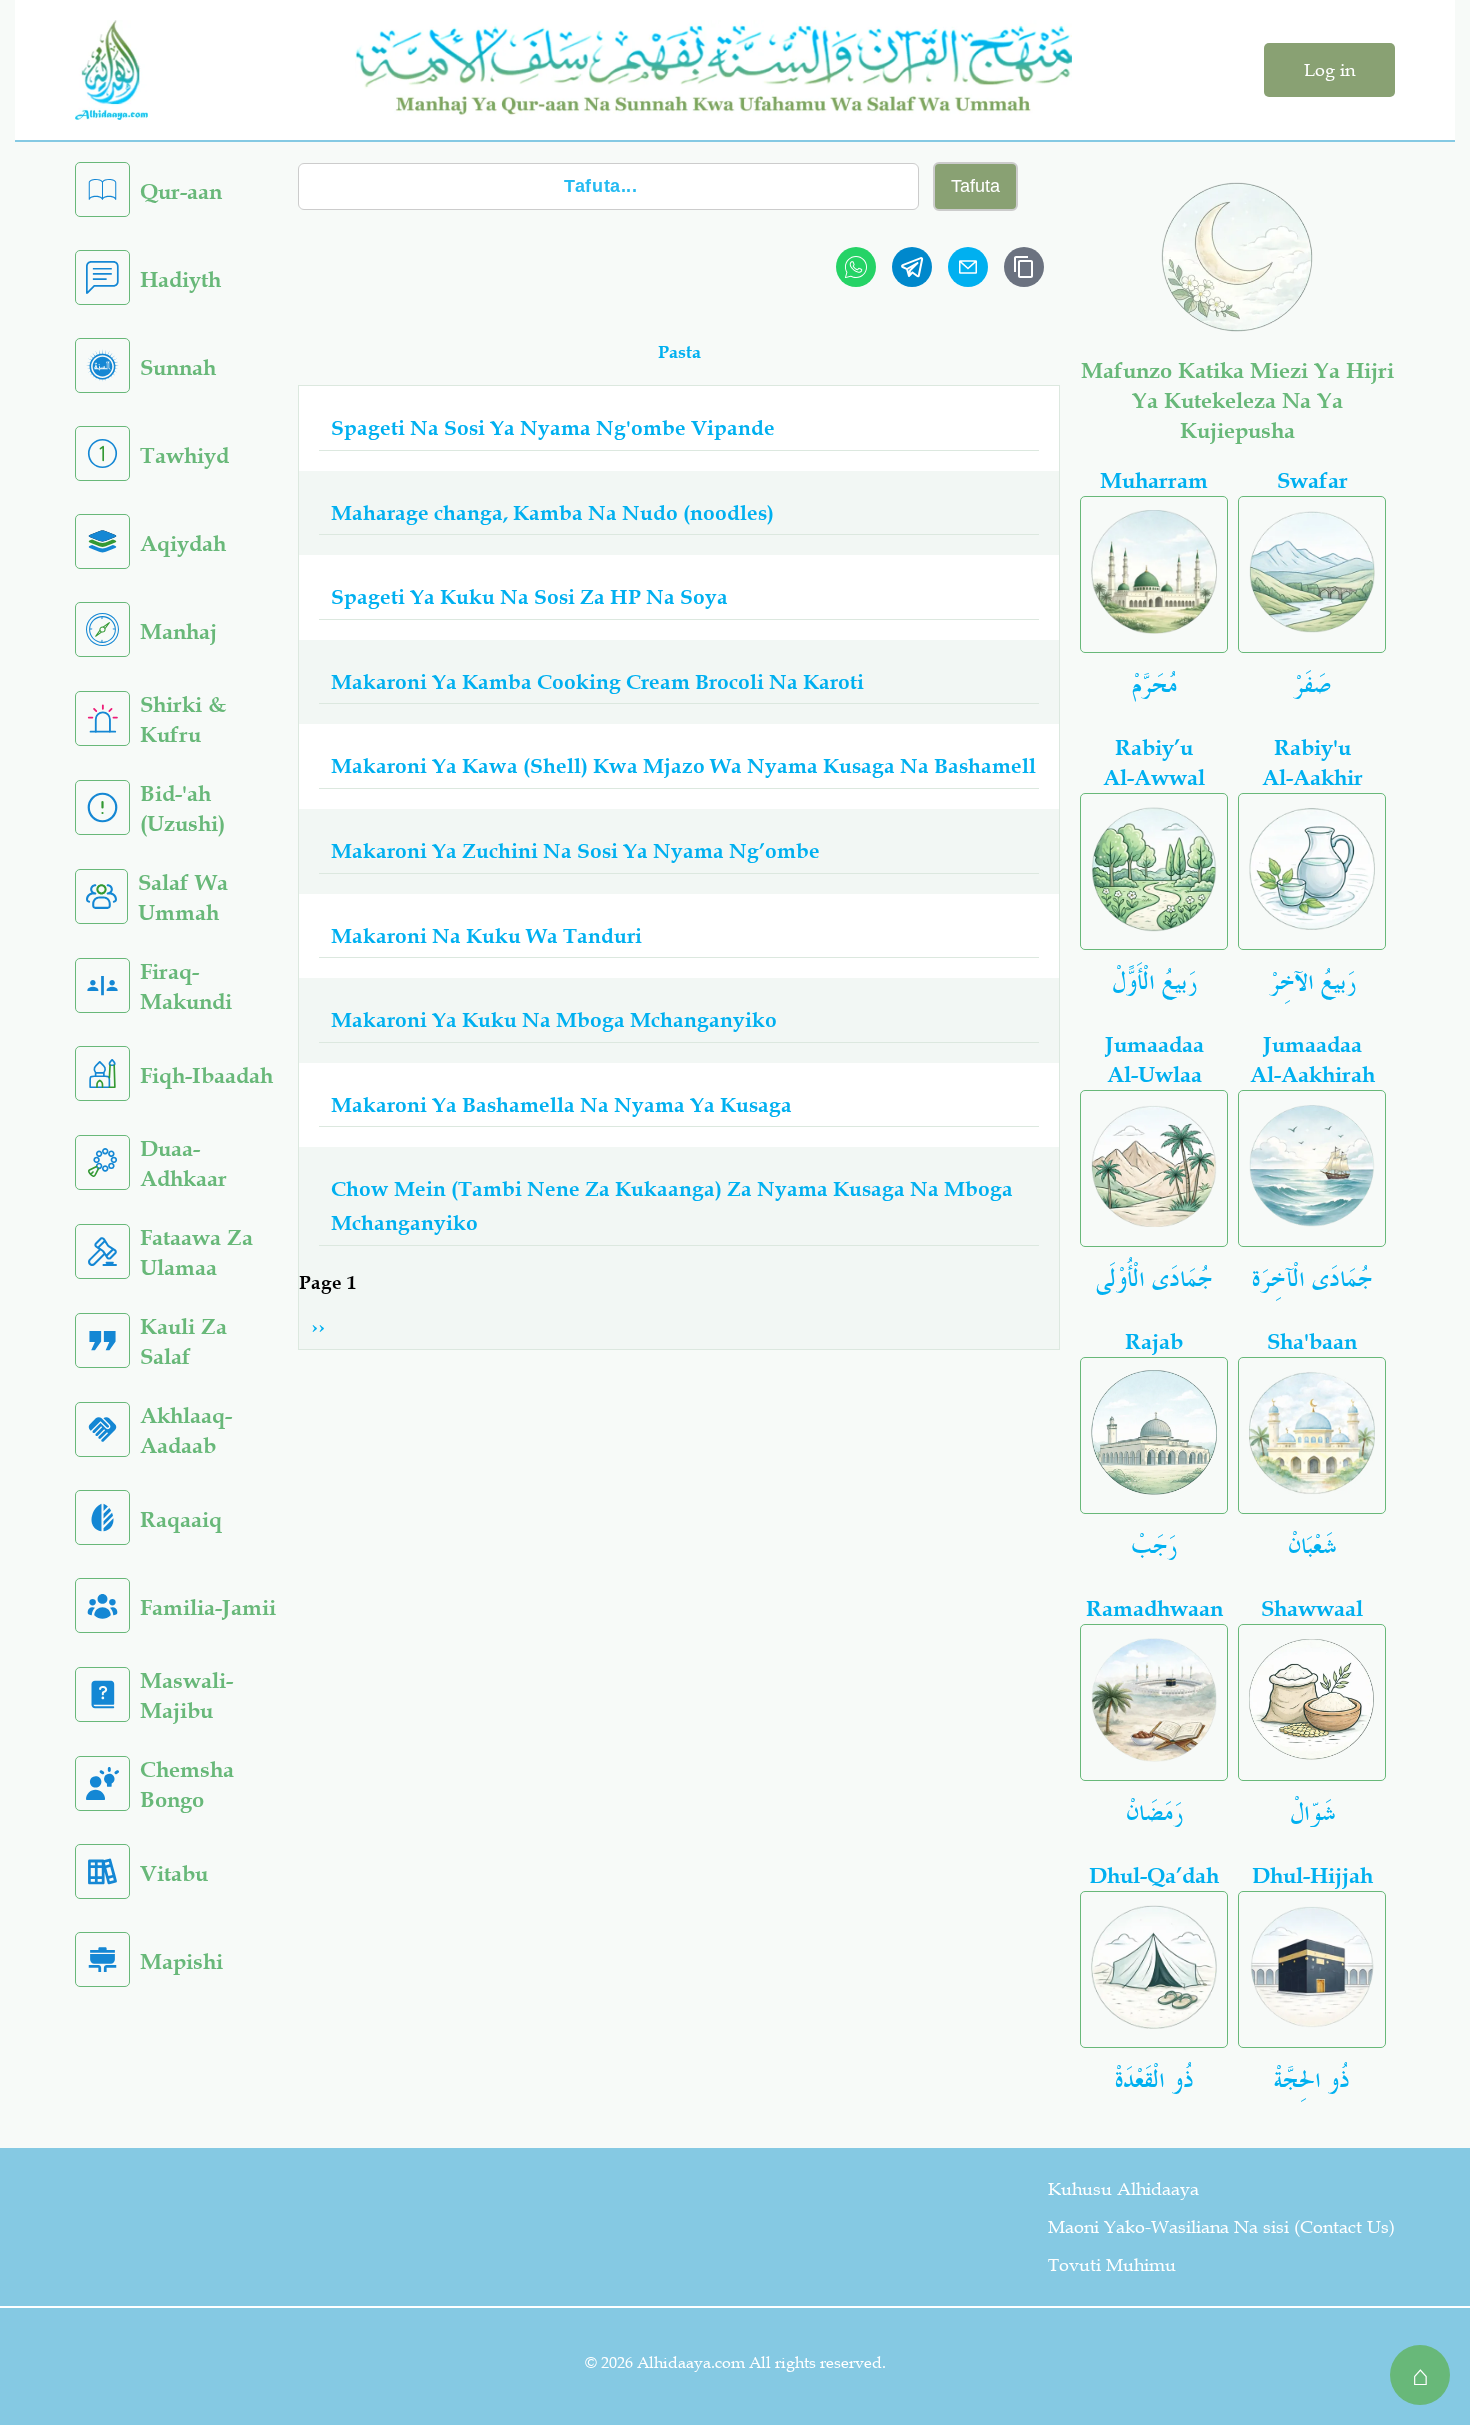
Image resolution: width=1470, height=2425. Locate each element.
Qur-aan (181, 191)
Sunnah (178, 367)
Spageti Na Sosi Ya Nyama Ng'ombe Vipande (553, 427)
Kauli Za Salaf (183, 1341)
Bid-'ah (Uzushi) (182, 808)
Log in (1329, 70)
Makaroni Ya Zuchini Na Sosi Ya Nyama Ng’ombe (575, 850)
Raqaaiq (181, 1519)
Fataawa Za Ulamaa (196, 1252)
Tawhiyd (184, 455)
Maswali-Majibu (186, 1695)
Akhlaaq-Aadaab (186, 1430)
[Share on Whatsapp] (856, 267)
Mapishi (181, 1961)
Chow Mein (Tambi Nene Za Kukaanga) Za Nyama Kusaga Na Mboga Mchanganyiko (672, 1205)
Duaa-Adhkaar (183, 1163)
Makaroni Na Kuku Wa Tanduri (486, 935)
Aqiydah (183, 543)
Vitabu (174, 1873)
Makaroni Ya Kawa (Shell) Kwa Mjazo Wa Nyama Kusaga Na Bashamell (683, 765)
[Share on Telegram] (912, 267)
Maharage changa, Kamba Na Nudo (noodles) (552, 512)
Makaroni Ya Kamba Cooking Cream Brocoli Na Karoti (597, 681)
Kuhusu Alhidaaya (1123, 2189)
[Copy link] (1024, 267)
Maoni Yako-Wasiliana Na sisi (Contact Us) (1221, 2227)
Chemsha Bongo (187, 1784)
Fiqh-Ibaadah (206, 1075)
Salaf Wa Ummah (183, 897)
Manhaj (178, 631)
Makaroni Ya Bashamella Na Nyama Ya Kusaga (561, 1104)
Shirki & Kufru (183, 719)
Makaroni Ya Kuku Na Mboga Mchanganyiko (554, 1019)
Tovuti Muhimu (1112, 2265)
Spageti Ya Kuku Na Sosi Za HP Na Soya (529, 596)
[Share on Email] (968, 267)
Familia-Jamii (208, 1607)
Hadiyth (180, 279)
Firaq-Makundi (186, 986)
